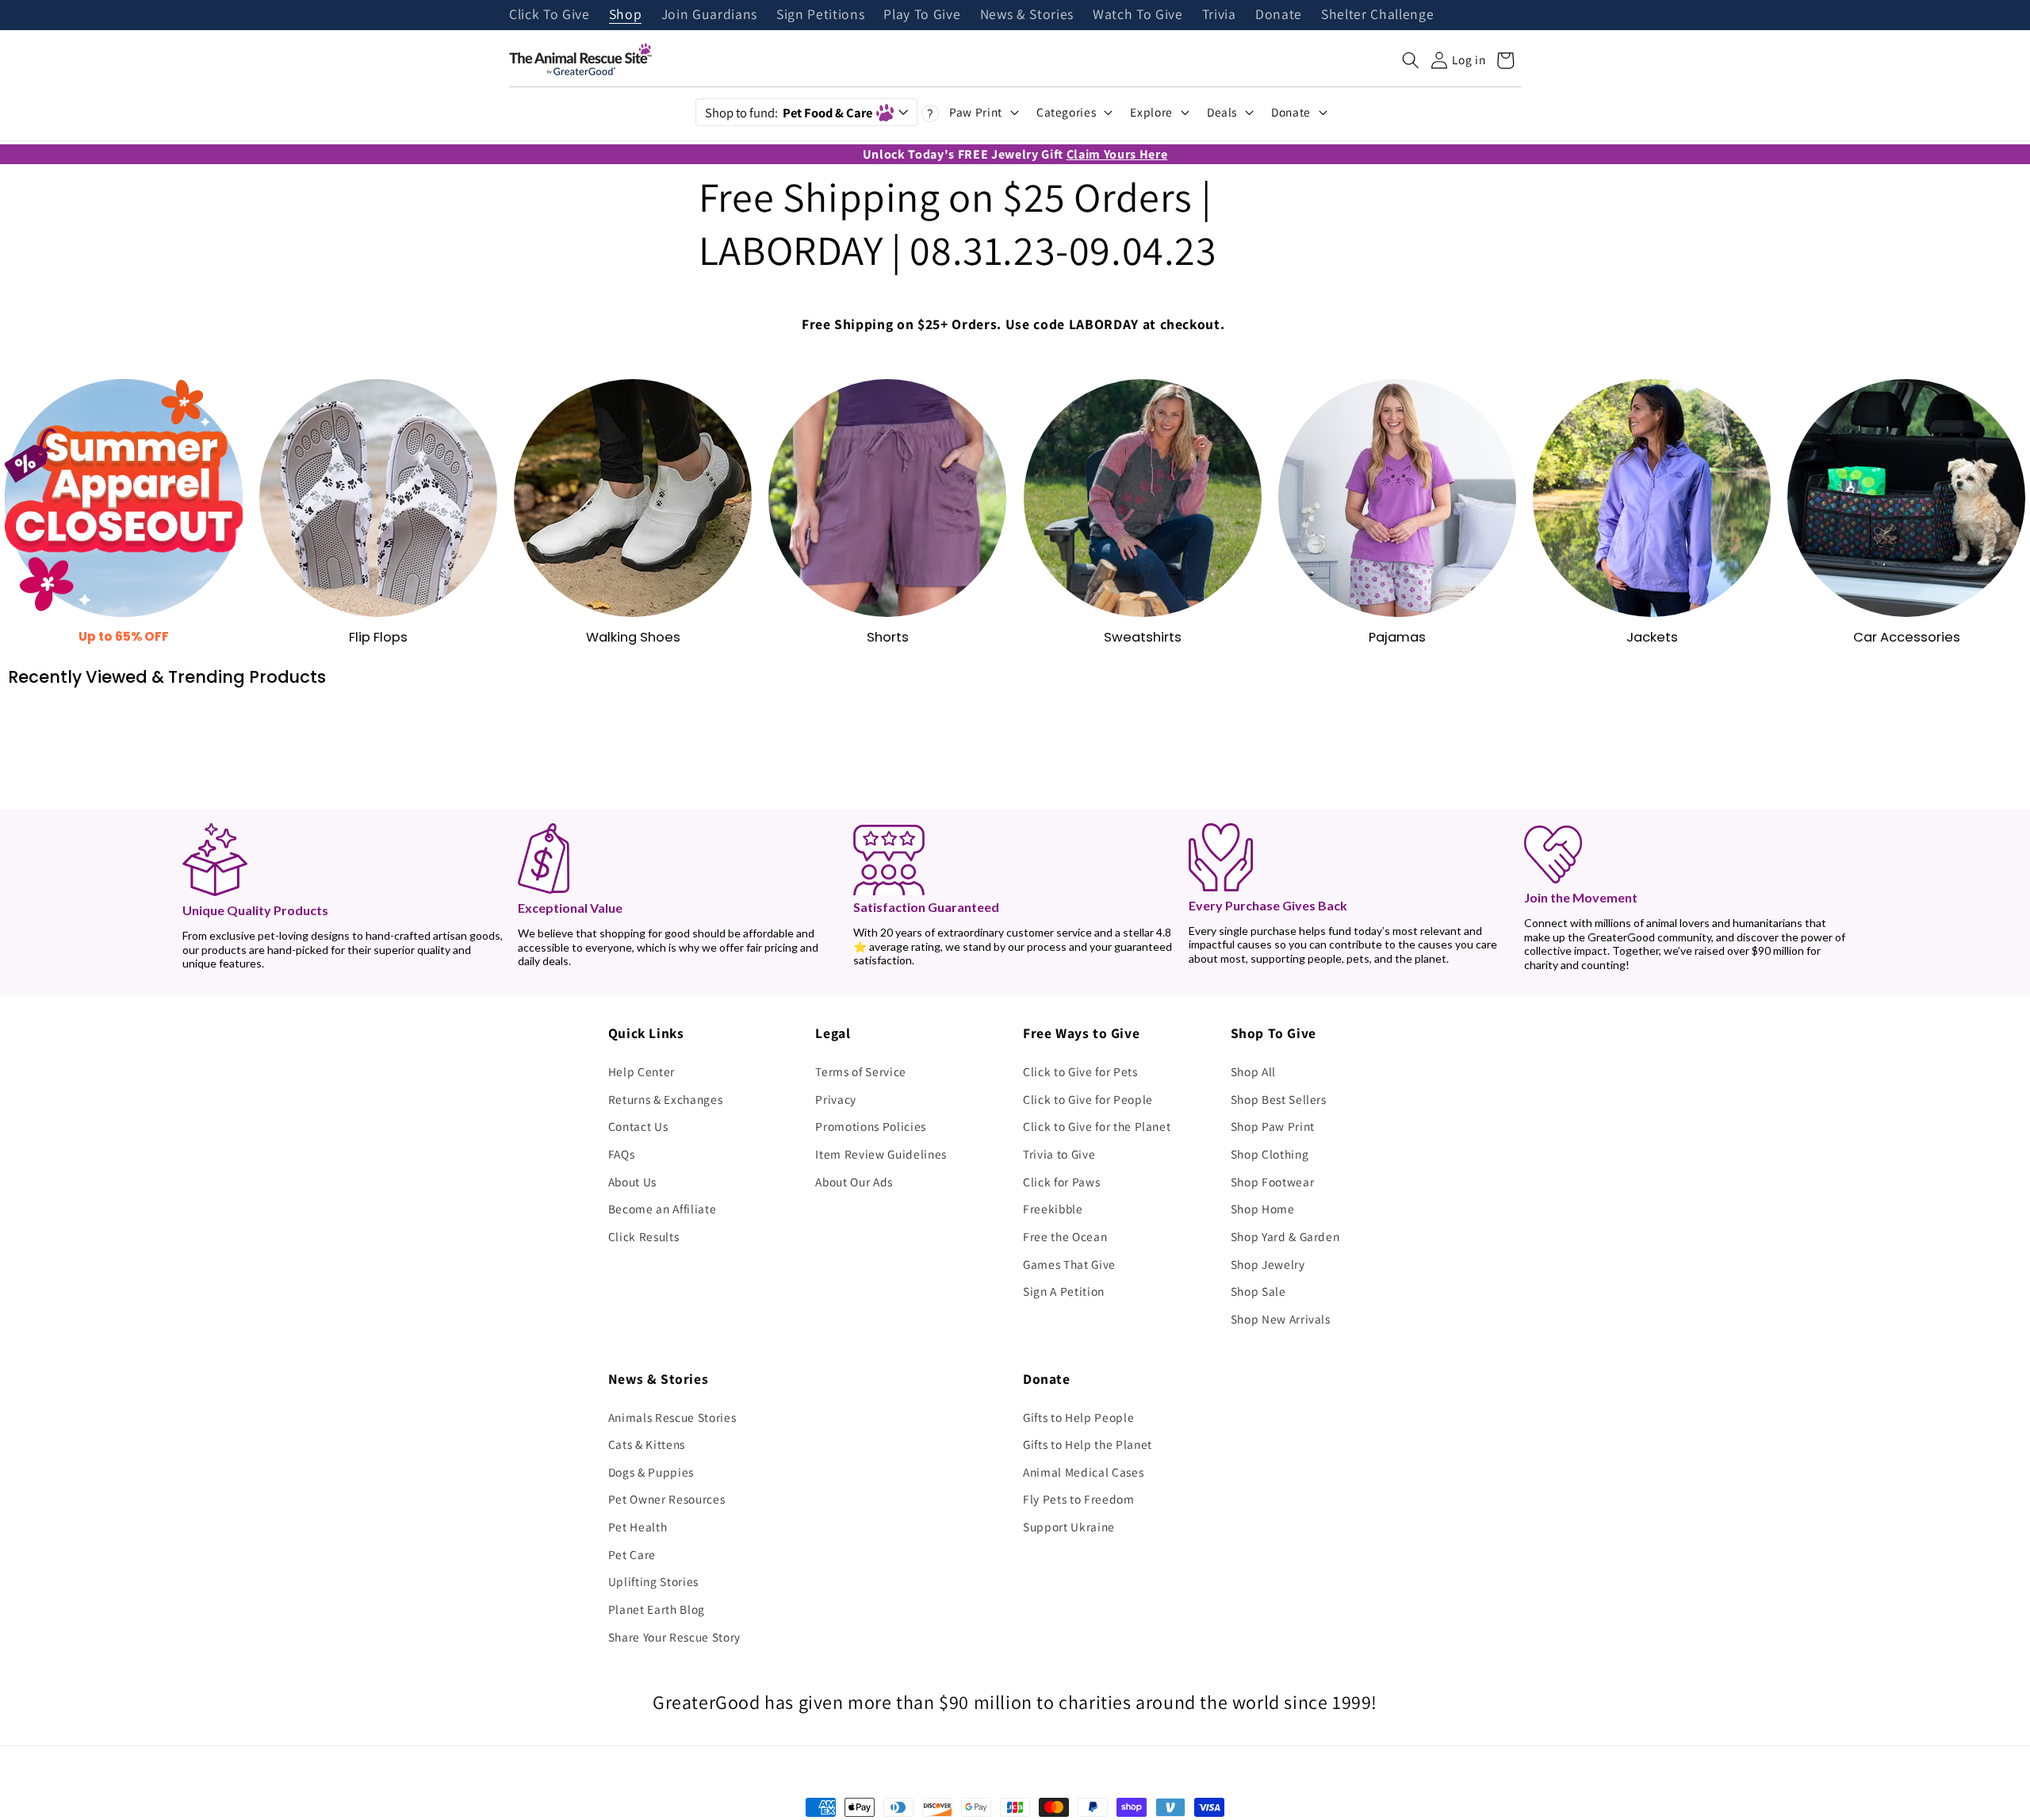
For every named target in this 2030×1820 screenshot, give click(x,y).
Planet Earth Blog (657, 1609)
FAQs (622, 1154)
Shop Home (1263, 1209)
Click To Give (550, 15)
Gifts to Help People (1078, 1417)
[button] (1411, 60)
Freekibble (1053, 1209)
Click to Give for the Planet (1097, 1126)
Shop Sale (1258, 1291)
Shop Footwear (1273, 1182)
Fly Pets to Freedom (1079, 1499)
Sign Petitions (820, 15)
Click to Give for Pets (1080, 1071)
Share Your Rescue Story (674, 1637)
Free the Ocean (1065, 1236)
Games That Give (1069, 1264)
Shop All (1253, 1071)
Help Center (642, 1071)
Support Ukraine (1069, 1527)
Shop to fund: (789, 113)
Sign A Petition (1064, 1291)
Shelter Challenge (1377, 15)
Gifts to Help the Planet (1088, 1444)
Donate (1279, 15)
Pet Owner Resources (667, 1499)
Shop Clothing (1270, 1154)
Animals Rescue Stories (672, 1417)
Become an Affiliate (663, 1209)
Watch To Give (1138, 15)
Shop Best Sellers (1279, 1099)
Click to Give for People (1088, 1099)
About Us (632, 1182)
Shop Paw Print (1273, 1126)
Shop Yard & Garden (1285, 1236)
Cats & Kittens (647, 1444)
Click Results (644, 1236)
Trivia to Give (1059, 1154)
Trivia (1219, 15)
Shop (626, 15)
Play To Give (922, 15)
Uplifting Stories (653, 1581)
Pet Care (632, 1554)
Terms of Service (861, 1071)
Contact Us (638, 1126)
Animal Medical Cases (1083, 1472)
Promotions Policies (871, 1126)
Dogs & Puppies (651, 1472)
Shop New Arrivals (1281, 1319)
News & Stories (1027, 15)
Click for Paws (1061, 1182)
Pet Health (638, 1527)
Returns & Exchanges (666, 1099)
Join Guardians (709, 15)
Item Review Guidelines (881, 1154)
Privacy (836, 1099)
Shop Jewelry (1268, 1264)
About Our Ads (854, 1182)
